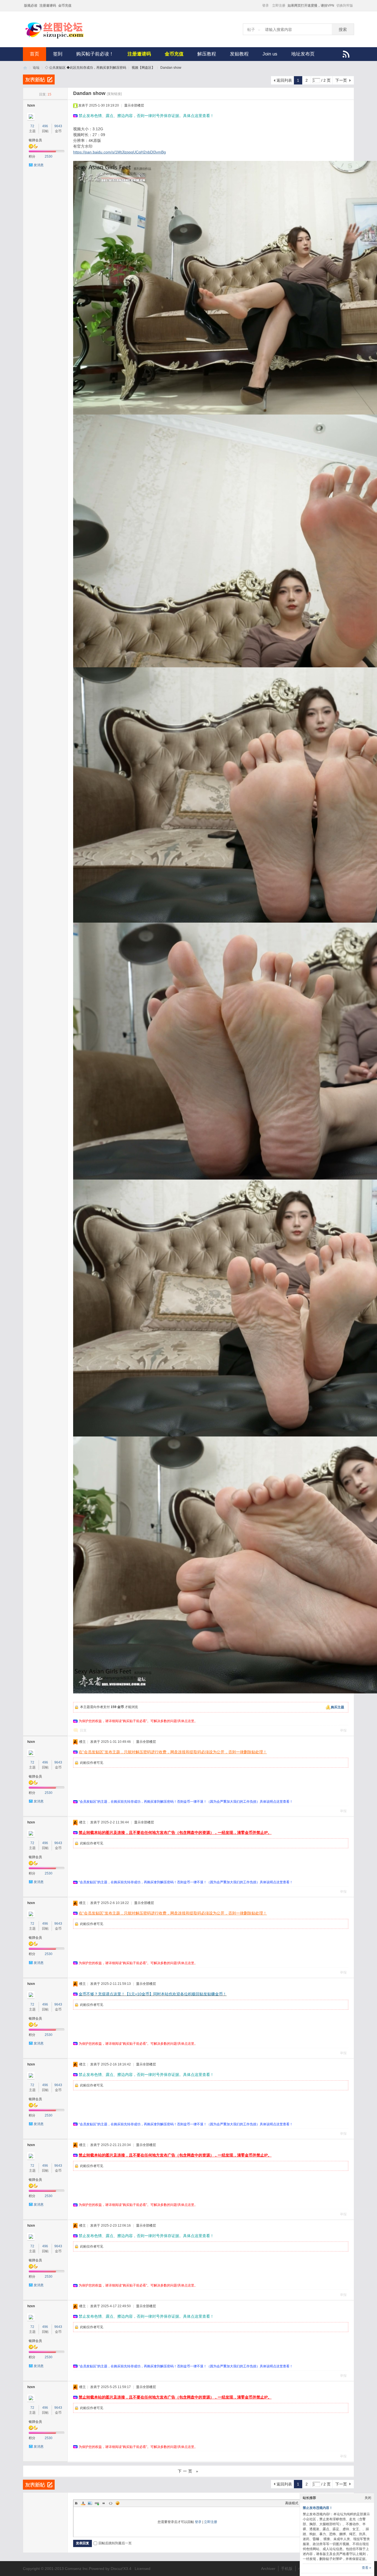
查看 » (367, 2568)
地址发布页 (303, 54)
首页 (34, 54)
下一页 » (189, 2471)
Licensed (143, 2569)
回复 (83, 1730)
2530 (49, 156)
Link (97, 2503)
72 (32, 126)
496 (45, 126)
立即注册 (279, 6)
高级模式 (292, 2503)
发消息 (39, 165)
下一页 (341, 80)
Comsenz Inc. (77, 2569)
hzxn (31, 105)
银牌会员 (35, 140)
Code (111, 2503)
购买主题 (338, 1707)
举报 (343, 1730)
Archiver (268, 2569)
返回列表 (284, 80)
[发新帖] (39, 79)
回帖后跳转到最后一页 (115, 2543)
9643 (58, 126)
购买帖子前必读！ (95, 54)
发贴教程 (239, 54)
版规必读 (31, 6)
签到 (58, 54)
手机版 (287, 2569)
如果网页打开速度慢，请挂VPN (311, 6)
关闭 (368, 2498)
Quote (104, 2503)
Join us (270, 54)
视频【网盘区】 (143, 68)
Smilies (118, 2503)
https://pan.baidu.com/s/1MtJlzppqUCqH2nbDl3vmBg (120, 152)
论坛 (36, 68)
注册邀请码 (48, 6)
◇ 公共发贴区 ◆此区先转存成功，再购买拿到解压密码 (86, 68)
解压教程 (207, 54)
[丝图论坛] (60, 38)
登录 (266, 6)
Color (83, 2503)
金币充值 (65, 6)
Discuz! (117, 2569)
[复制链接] (114, 94)
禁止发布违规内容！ (318, 2508)
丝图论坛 (25, 68)
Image (90, 2503)
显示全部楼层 (134, 105)
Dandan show (171, 68)
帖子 (251, 30)
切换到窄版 (345, 6)
